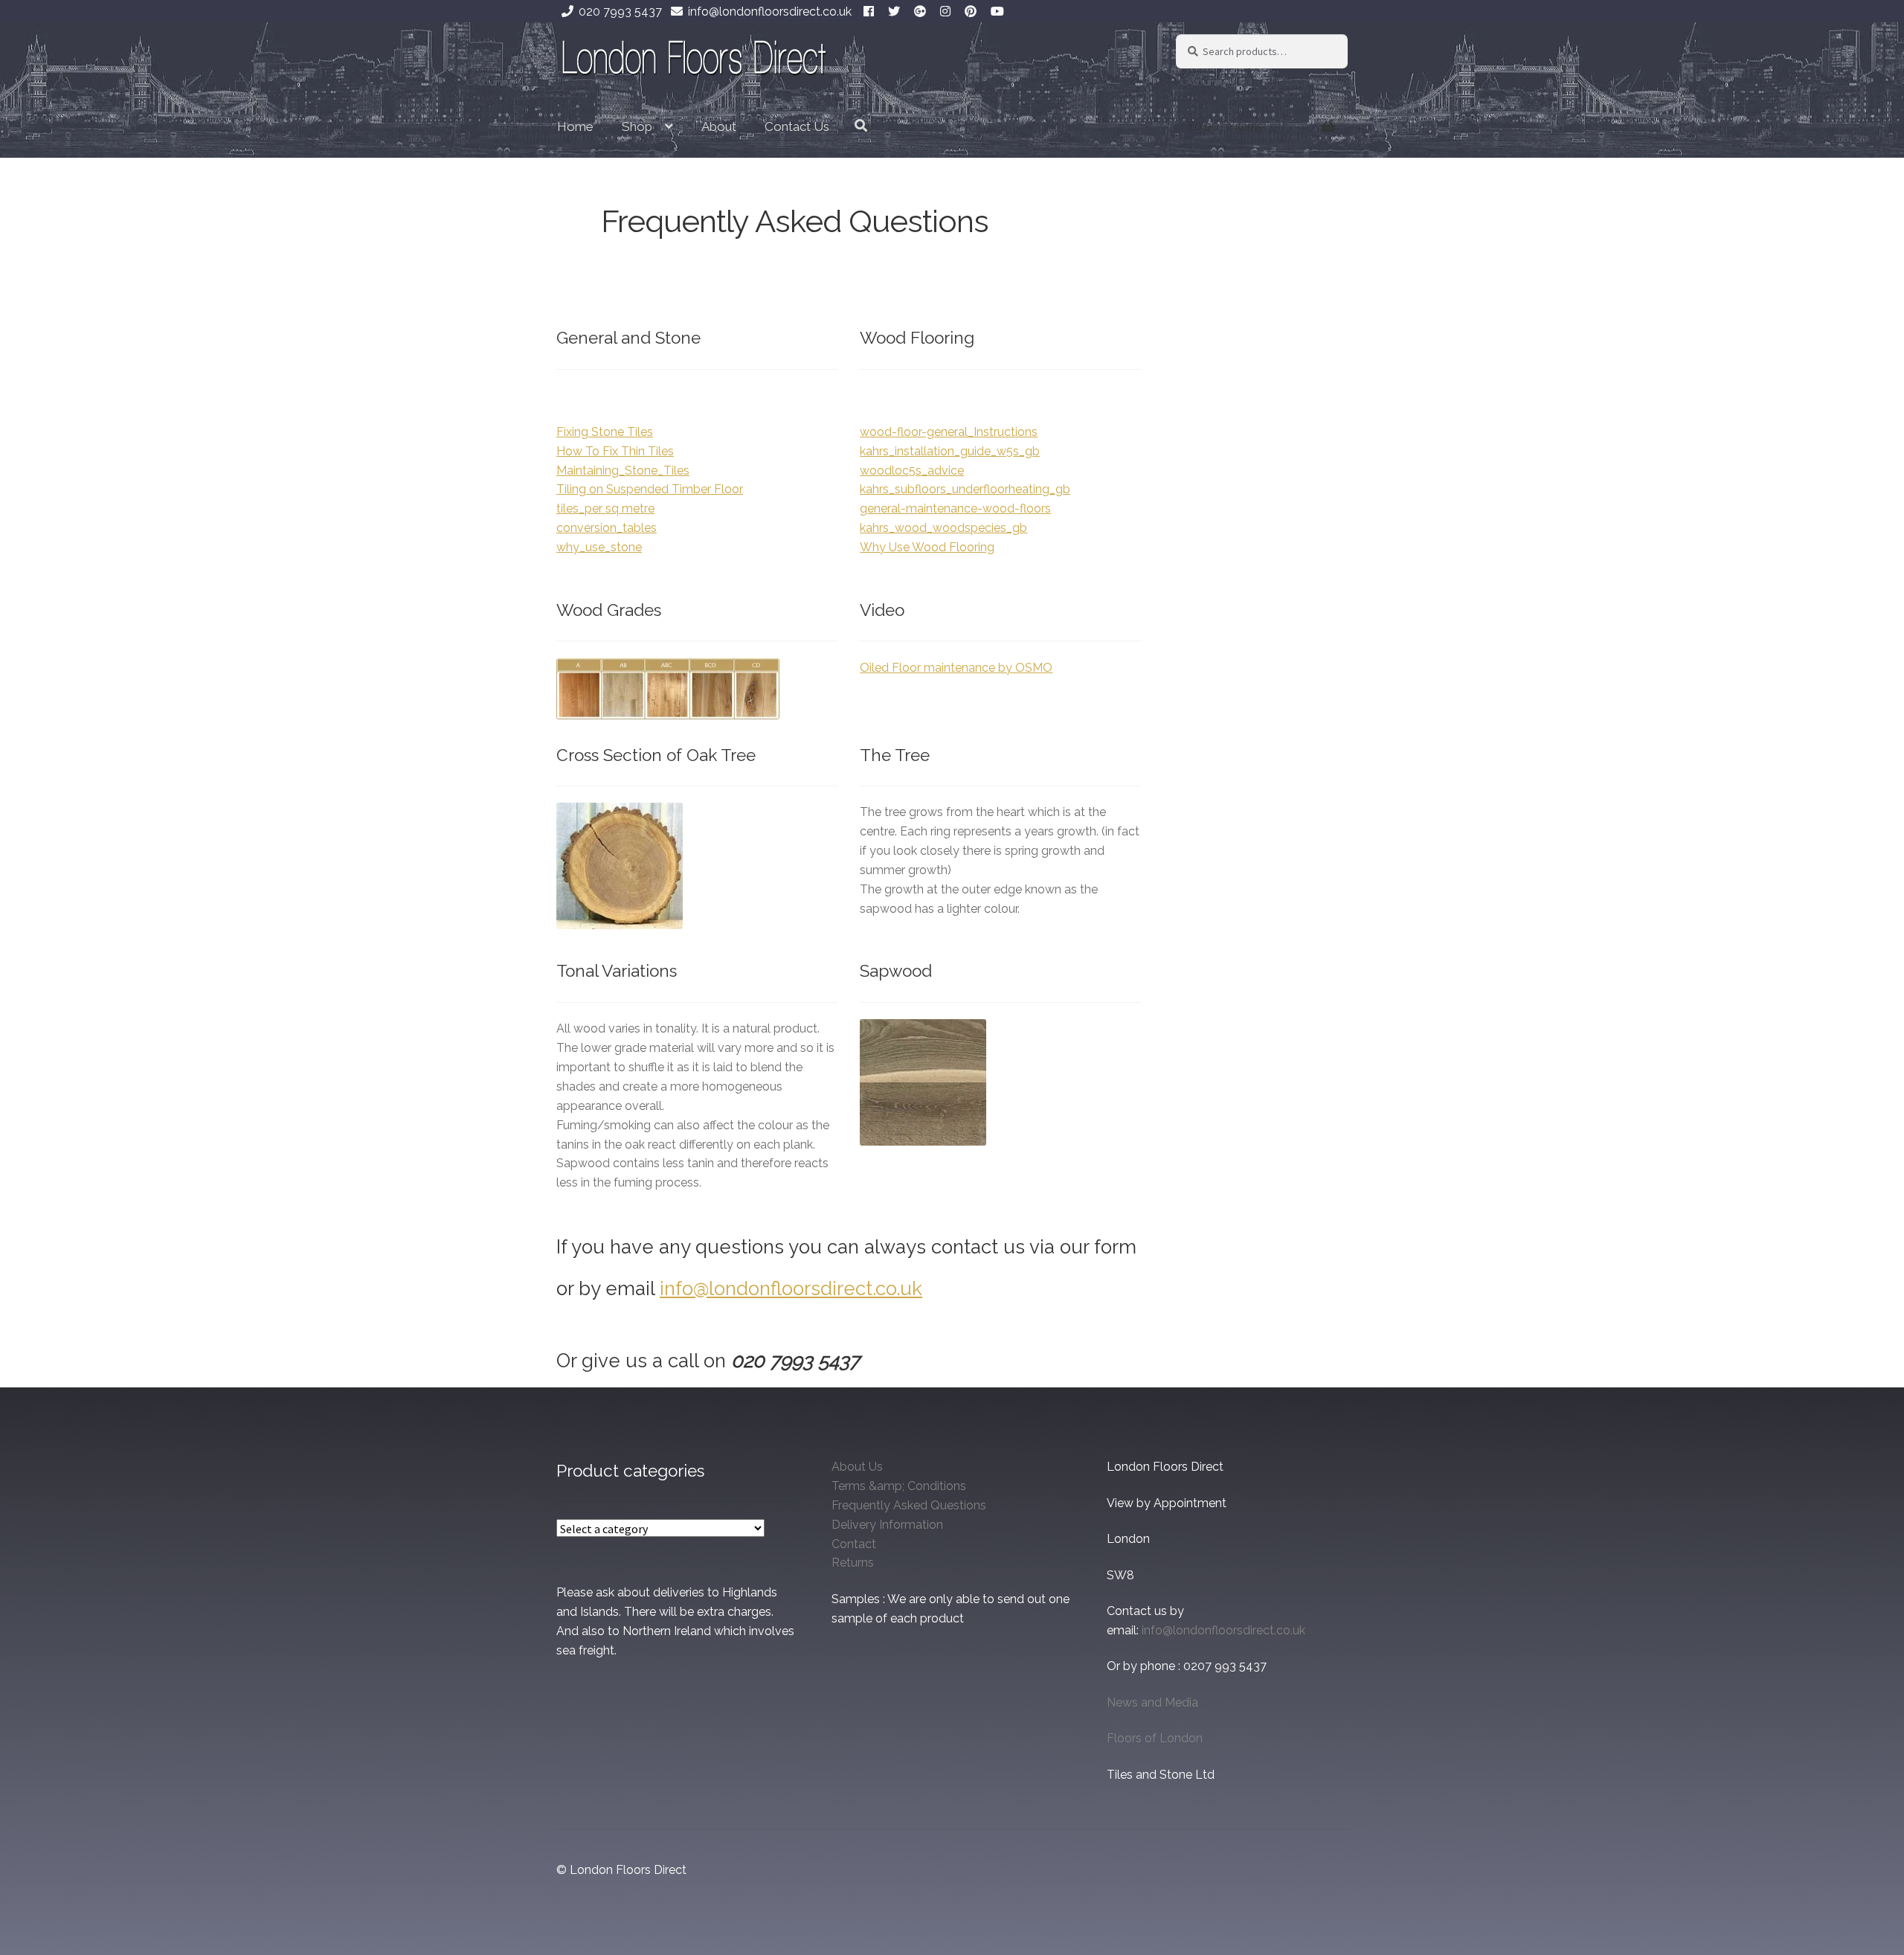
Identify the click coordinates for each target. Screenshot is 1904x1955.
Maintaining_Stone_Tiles (623, 471)
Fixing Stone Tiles (605, 432)
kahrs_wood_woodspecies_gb (943, 528)
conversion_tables (607, 528)
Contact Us (797, 126)
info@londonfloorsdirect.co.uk (770, 12)
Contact (854, 1544)
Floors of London (1155, 1738)
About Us (857, 1467)
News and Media (1152, 1702)
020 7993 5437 (620, 12)
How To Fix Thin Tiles (615, 451)
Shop (637, 126)
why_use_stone (599, 547)
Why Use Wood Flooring (927, 547)
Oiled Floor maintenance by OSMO (956, 668)
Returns (853, 1563)
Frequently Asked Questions (909, 1505)
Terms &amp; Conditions (899, 1486)
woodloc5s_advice (912, 471)
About (719, 126)
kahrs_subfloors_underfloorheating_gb (965, 489)
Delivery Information (887, 1525)
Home (575, 126)
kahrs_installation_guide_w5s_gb (950, 451)
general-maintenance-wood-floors (955, 508)
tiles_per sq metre (605, 508)
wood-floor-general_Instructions (949, 432)
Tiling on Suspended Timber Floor (650, 489)
